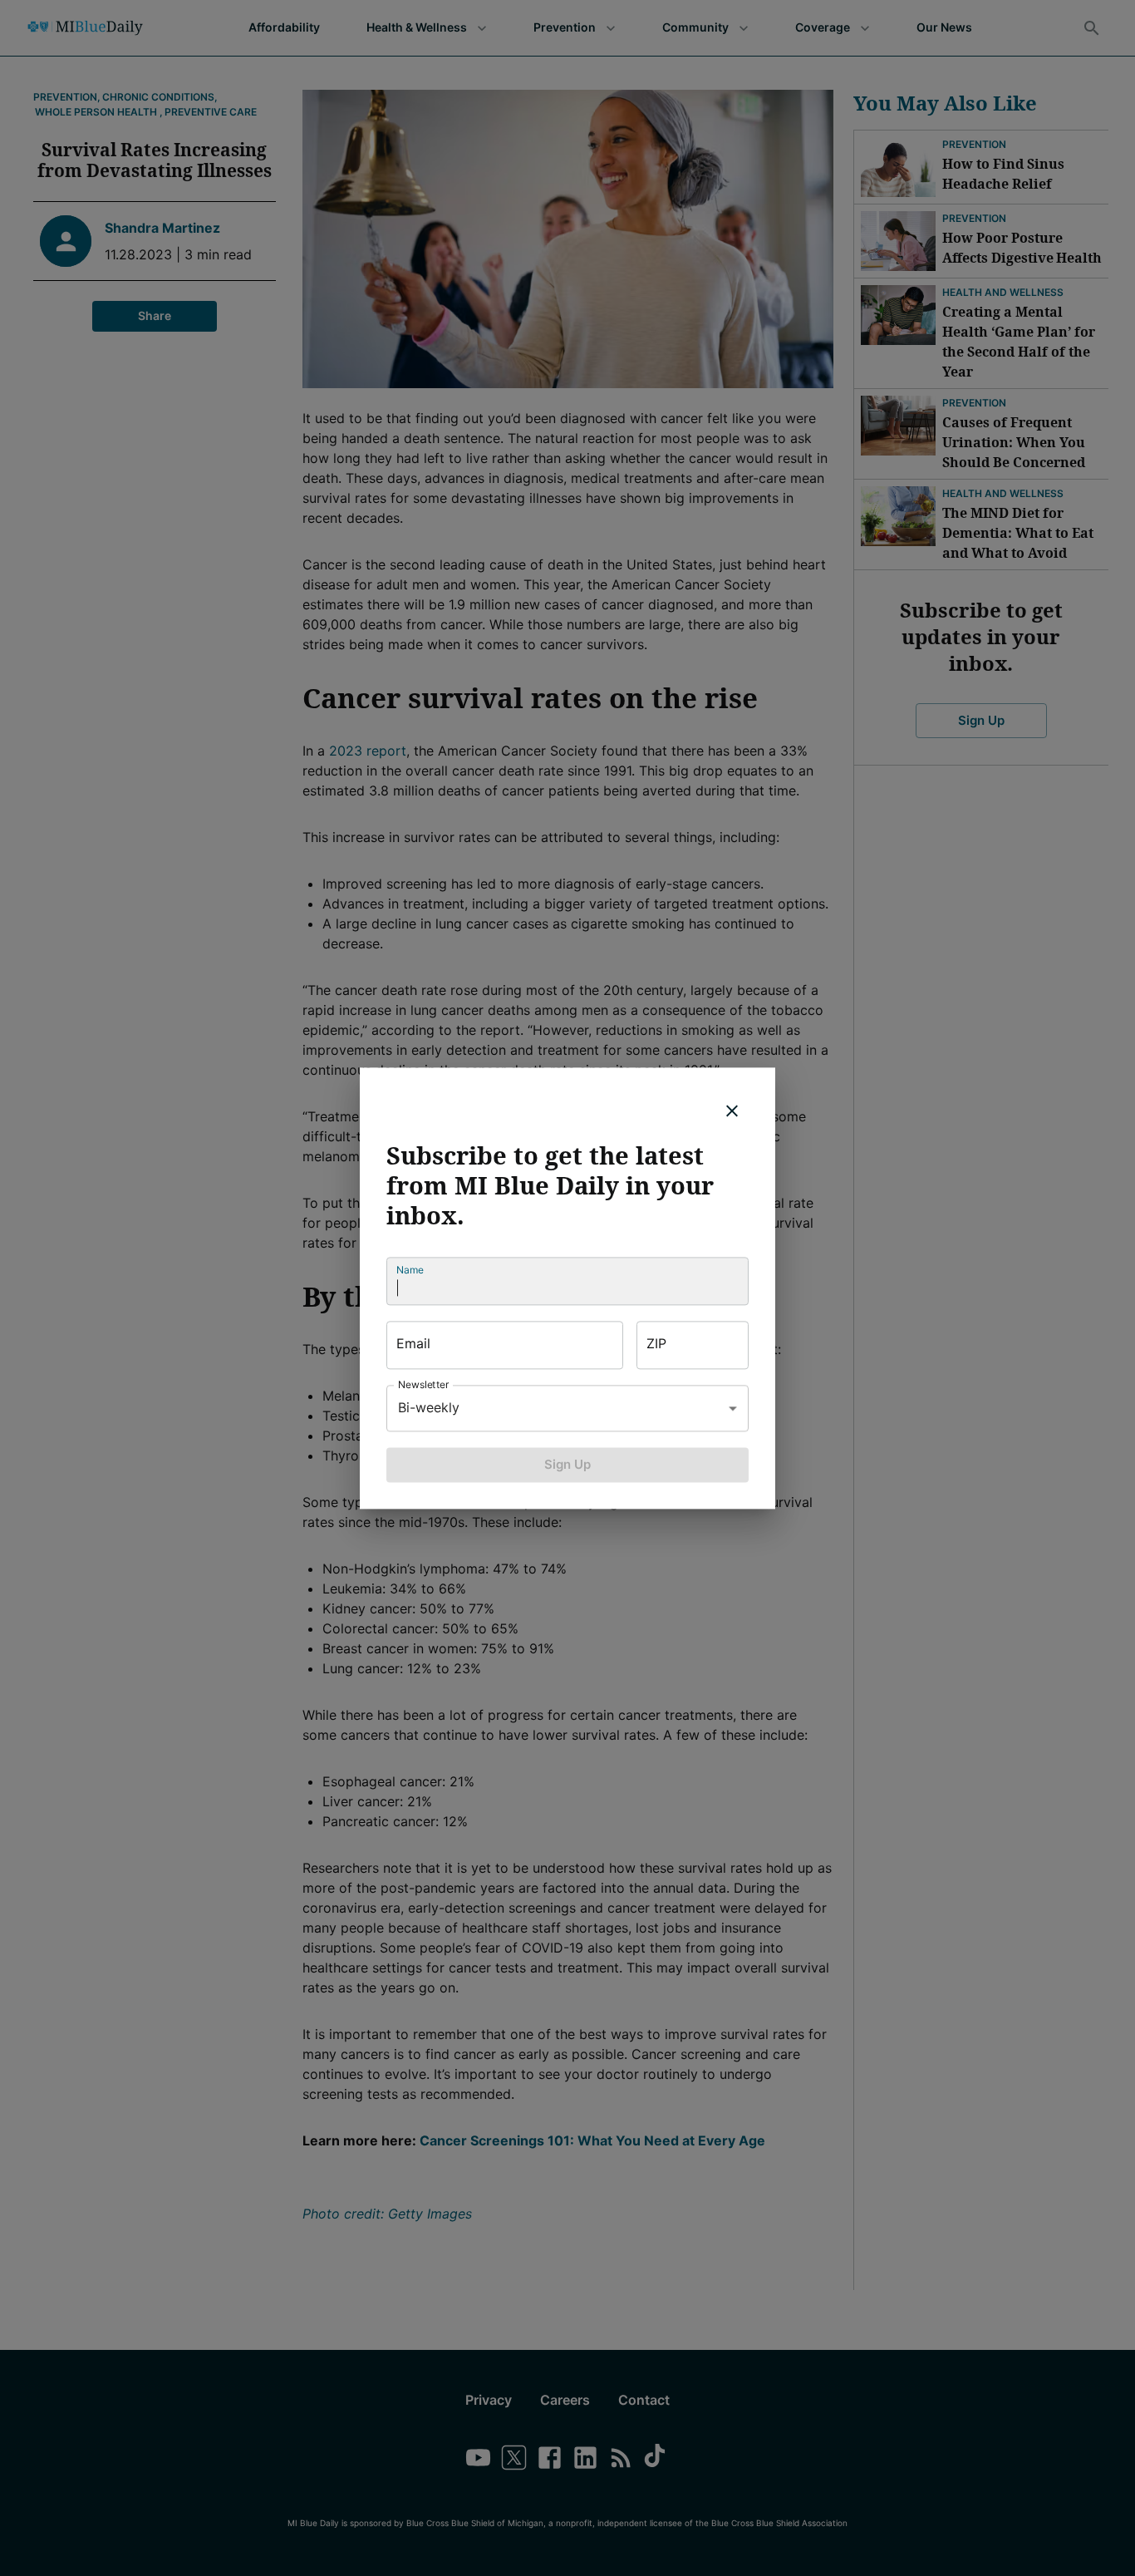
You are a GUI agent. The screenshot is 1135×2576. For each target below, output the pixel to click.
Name (410, 1270)
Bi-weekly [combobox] (429, 1407)
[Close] (732, 1111)
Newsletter (424, 1384)
